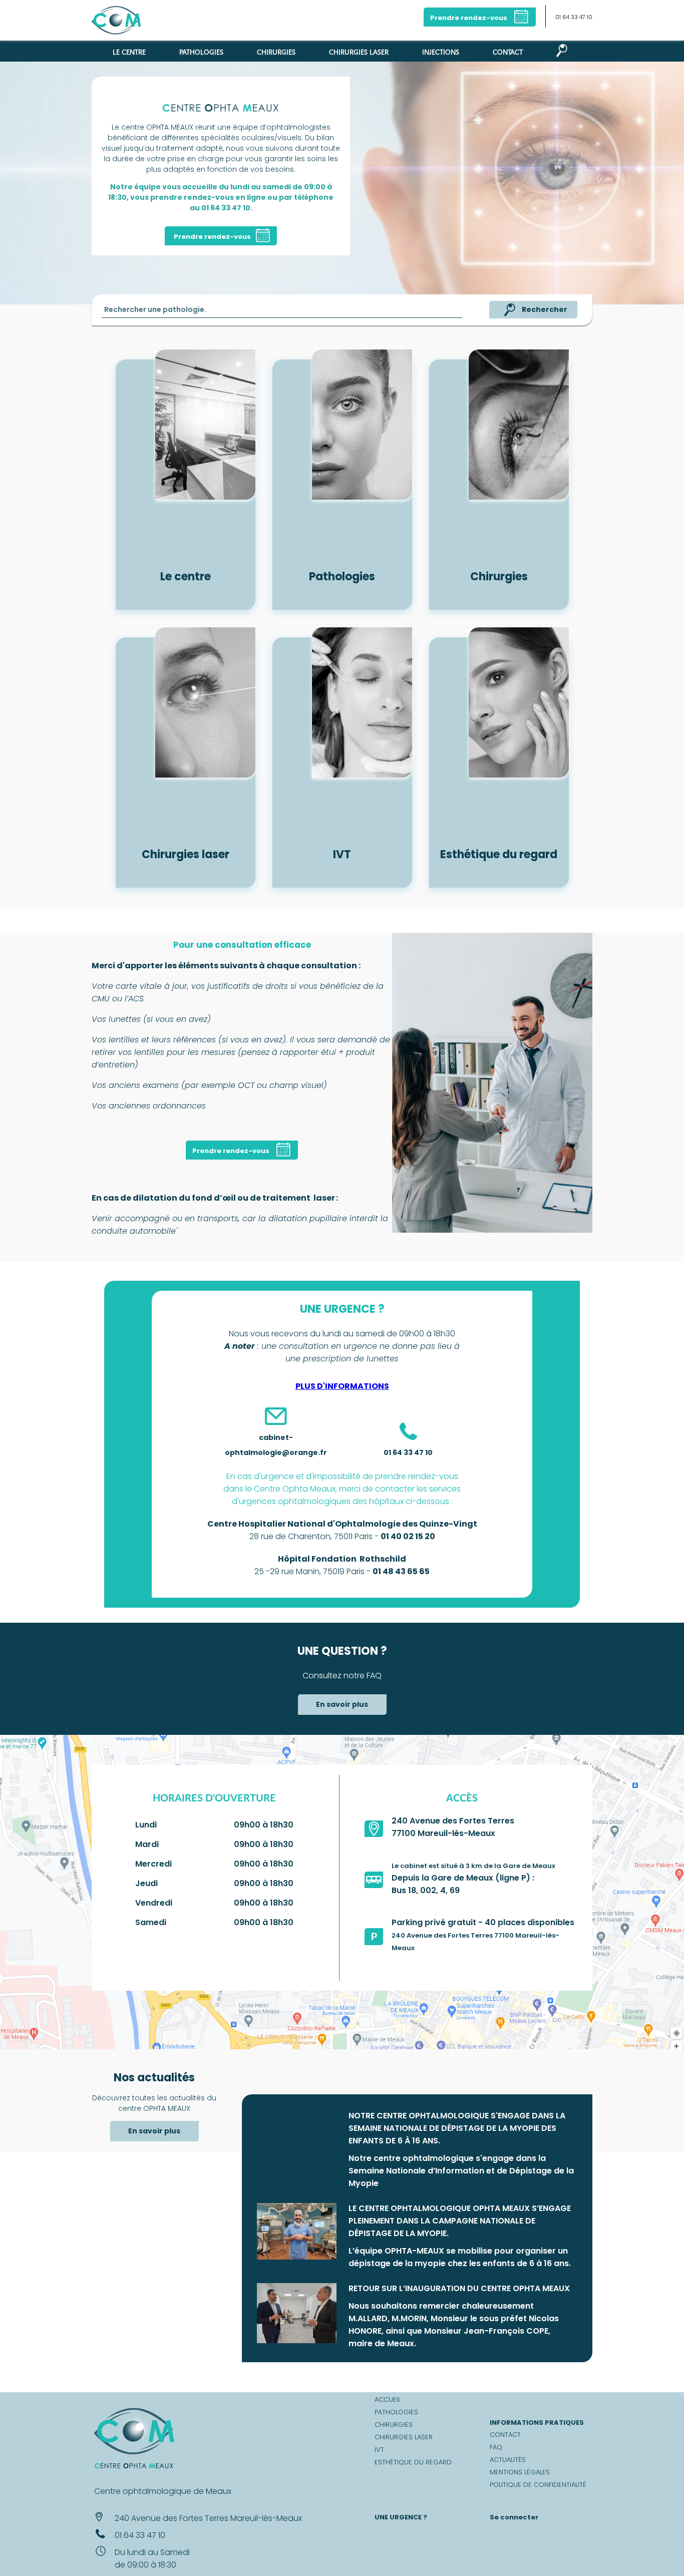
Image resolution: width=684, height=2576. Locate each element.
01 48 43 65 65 (401, 1571)
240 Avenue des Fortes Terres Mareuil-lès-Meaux (208, 2518)
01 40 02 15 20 (408, 1536)
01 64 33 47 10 (574, 17)
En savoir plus (342, 1704)
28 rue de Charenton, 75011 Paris (311, 1536)
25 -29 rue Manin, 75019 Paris (309, 1571)
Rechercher (545, 309)
